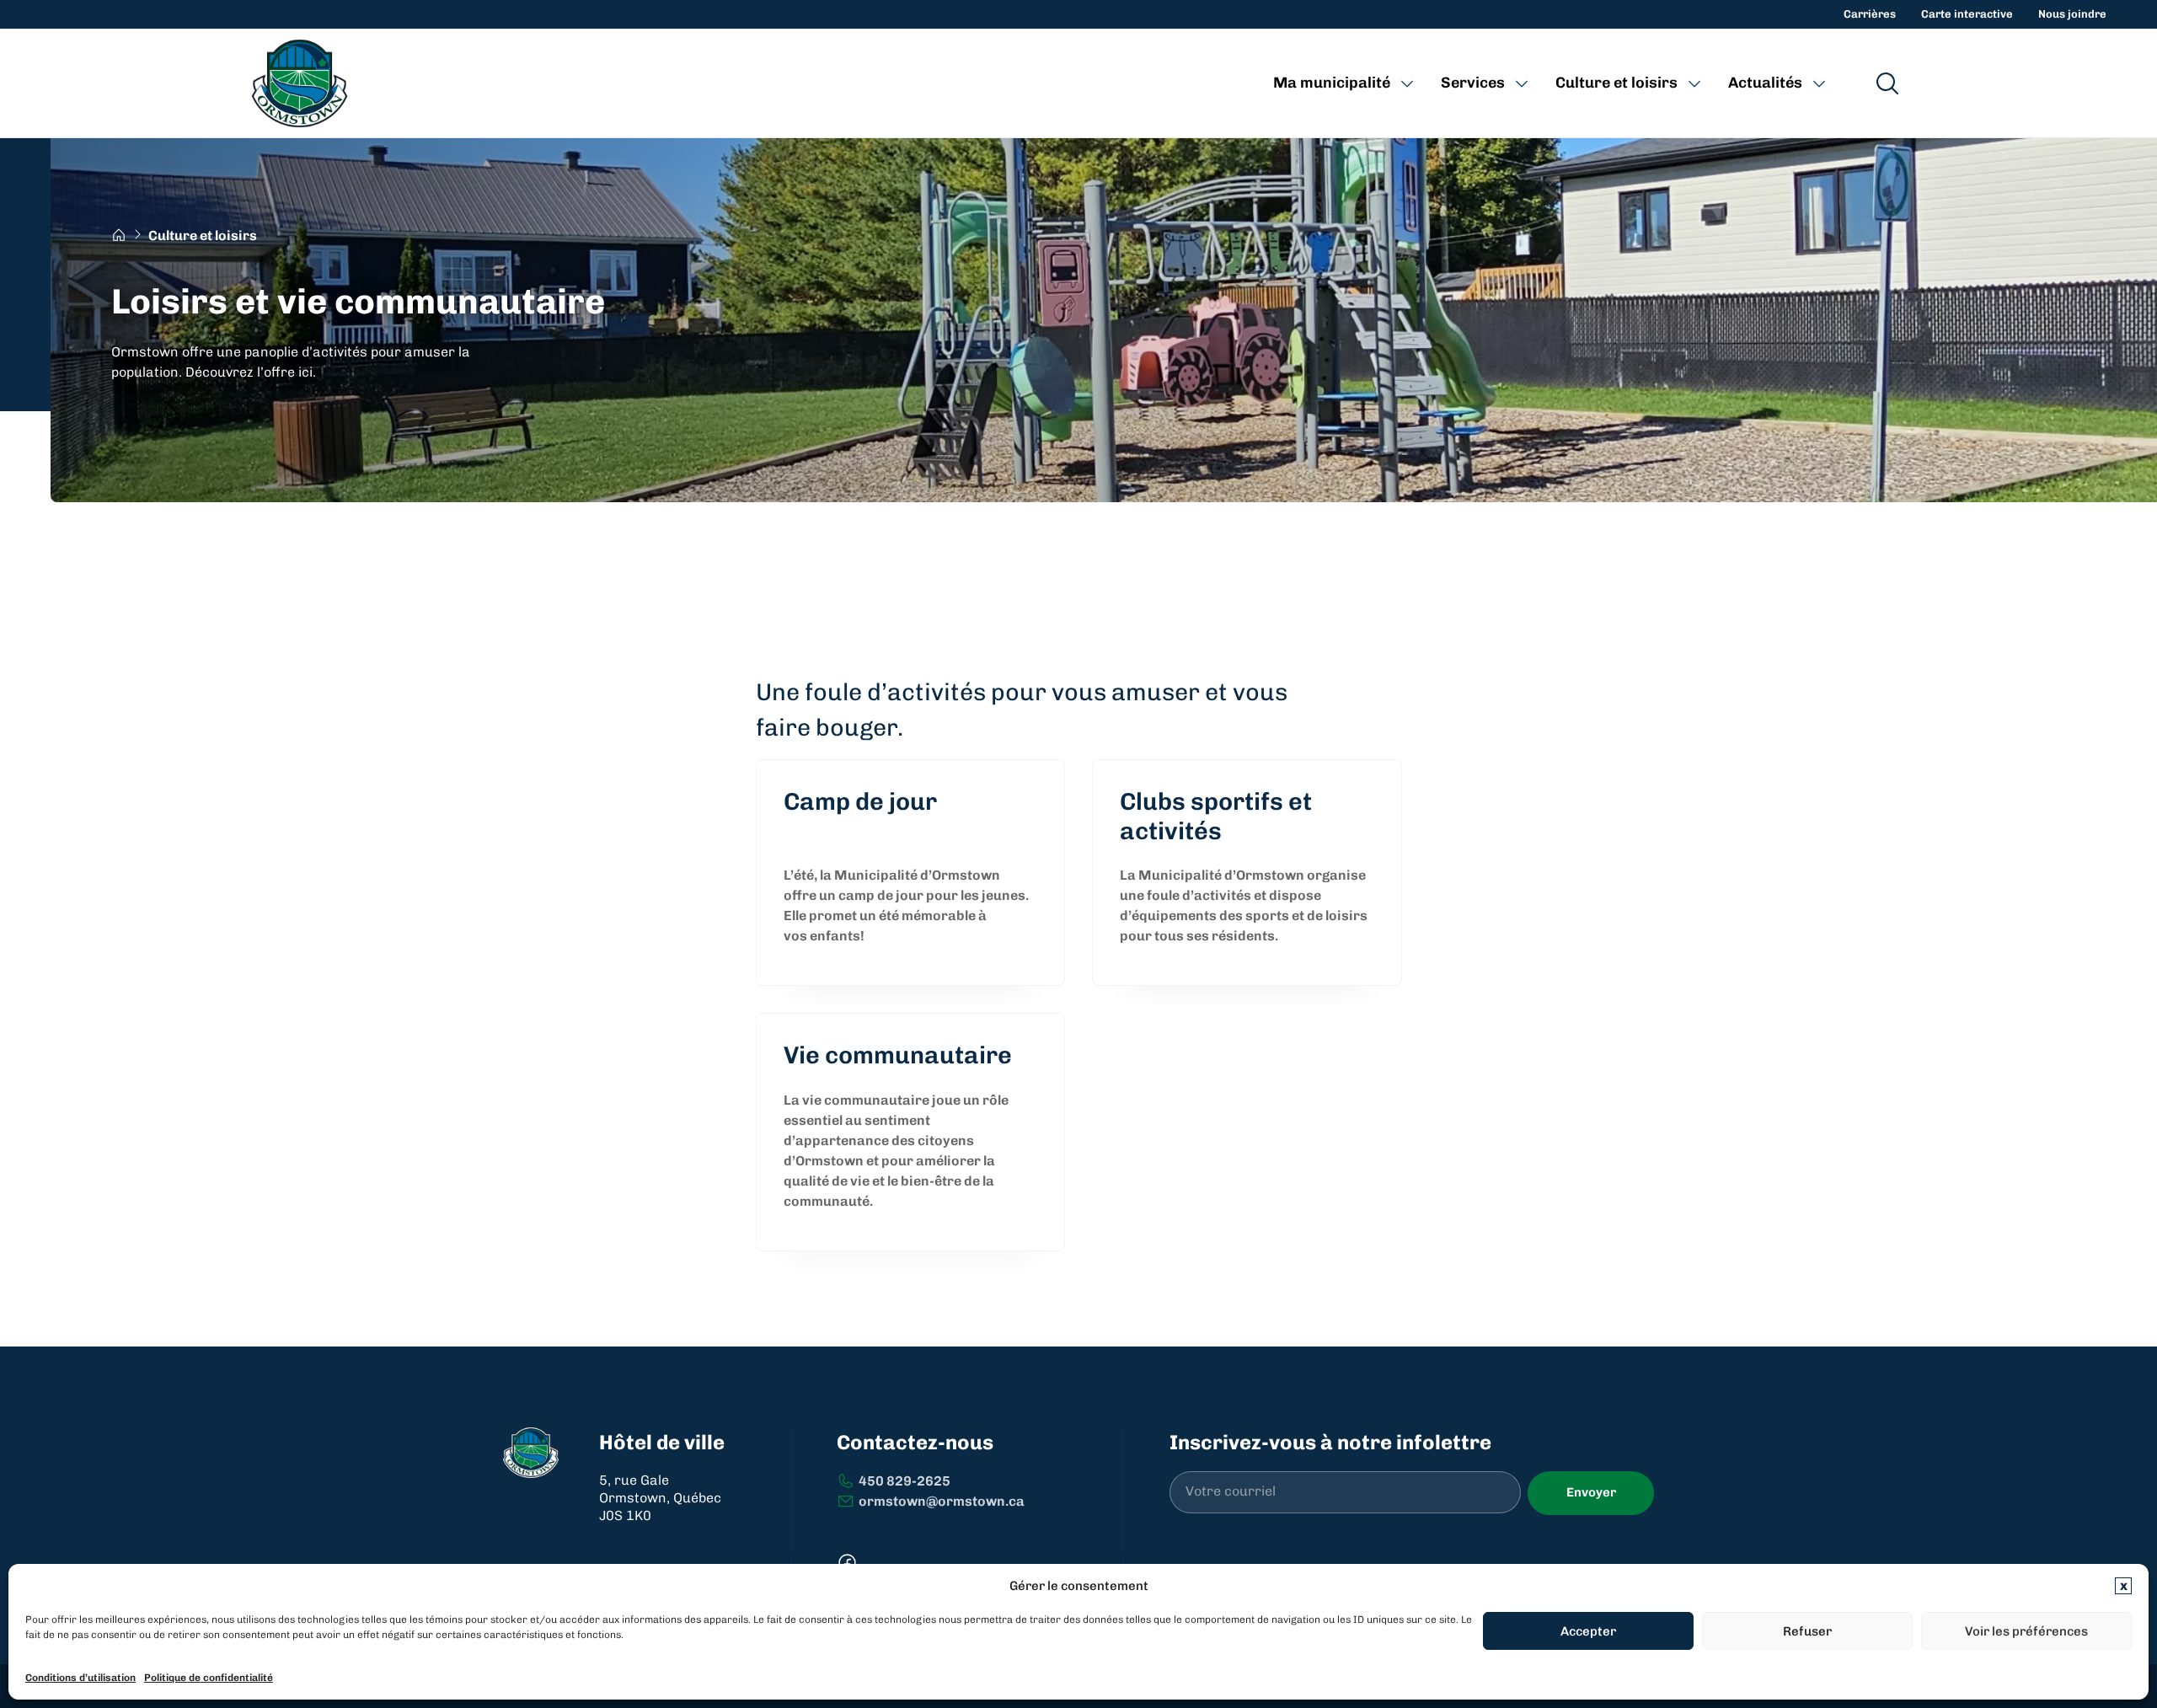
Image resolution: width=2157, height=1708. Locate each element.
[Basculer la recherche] (1887, 83)
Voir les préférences (2026, 1631)
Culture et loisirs (1616, 83)
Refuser (1807, 1631)
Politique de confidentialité (209, 1678)
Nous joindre (2072, 14)
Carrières (1870, 14)
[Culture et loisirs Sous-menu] (1694, 83)
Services (1473, 83)
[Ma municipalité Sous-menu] (1407, 83)
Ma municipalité (1332, 83)
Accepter (1588, 1631)
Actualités (1765, 83)
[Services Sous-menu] (1522, 83)
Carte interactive (1967, 14)
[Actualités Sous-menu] (1819, 83)
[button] (2123, 1586)
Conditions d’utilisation (80, 1678)
